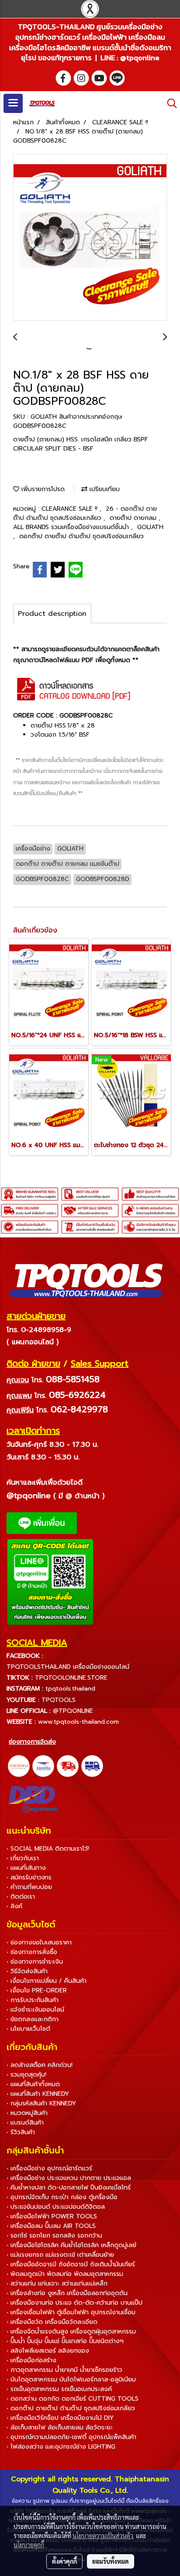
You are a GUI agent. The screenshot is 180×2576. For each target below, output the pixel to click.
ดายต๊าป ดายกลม (134, 518)
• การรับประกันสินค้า (33, 2000)
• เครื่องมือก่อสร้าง (31, 2360)
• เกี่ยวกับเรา (23, 1858)
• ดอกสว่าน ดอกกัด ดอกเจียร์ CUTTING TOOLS (73, 2399)
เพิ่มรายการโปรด (42, 489)
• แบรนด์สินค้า (25, 2123)
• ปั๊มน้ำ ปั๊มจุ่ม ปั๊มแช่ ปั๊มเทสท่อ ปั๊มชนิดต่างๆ (65, 2341)
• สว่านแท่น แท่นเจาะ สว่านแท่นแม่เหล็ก (57, 2284)
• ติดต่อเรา (21, 1897)
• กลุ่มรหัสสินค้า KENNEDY (41, 2103)
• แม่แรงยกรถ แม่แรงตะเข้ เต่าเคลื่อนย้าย (60, 2255)
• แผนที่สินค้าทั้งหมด (33, 2084)
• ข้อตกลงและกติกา (33, 2019)
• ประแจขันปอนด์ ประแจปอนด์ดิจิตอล (56, 2207)
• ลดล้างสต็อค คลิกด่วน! (40, 2065)
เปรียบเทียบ (104, 489)
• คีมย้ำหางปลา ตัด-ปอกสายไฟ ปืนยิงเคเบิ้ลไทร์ (69, 2188)
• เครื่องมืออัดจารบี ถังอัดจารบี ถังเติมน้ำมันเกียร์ (71, 2264)
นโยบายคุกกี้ (29, 2545)
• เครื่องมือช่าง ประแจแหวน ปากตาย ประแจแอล (69, 2178)
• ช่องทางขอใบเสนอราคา (39, 1942)
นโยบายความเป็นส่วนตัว (103, 2535)
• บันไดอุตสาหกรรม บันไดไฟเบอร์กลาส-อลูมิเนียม (71, 2380)
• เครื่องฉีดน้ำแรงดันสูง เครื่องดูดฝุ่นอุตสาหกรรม (71, 2332)
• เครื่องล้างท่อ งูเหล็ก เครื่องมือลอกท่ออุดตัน (67, 2293)
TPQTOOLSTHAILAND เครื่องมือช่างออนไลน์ (68, 1667)
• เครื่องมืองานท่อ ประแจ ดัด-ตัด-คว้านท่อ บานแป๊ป (74, 2303)
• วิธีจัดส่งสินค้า (27, 1971)
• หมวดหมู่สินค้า (27, 2113)
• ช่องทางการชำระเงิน (35, 1962)
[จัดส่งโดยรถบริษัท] (68, 1766)
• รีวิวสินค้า (21, 2132)
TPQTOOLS (59, 1700)
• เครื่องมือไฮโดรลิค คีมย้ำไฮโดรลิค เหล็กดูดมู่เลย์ (71, 2245)
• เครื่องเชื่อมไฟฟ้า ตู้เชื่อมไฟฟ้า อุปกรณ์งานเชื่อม (71, 2312)
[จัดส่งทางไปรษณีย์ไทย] (43, 1766)
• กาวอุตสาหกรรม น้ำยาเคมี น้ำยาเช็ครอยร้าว (64, 2370)
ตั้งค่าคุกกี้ (64, 2561)
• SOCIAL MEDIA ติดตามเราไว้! (48, 1849)
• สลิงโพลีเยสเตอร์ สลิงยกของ (48, 2351)
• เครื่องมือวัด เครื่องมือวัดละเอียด (52, 2322)
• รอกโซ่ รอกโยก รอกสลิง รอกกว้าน (54, 2236)
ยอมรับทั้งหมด (111, 2561)
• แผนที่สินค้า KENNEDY (38, 2094)
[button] (169, 103)
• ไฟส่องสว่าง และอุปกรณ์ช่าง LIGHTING (61, 2447)
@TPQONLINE (73, 1711)
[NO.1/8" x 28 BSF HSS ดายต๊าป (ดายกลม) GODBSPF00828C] (90, 238)
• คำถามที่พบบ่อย (29, 1887)
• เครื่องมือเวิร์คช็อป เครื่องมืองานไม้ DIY (60, 2418)
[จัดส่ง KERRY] (19, 1766)
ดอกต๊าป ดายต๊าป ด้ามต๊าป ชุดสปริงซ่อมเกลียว (81, 536)
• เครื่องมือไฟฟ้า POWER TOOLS (52, 2216)
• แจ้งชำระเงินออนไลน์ (35, 2010)
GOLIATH (150, 527)
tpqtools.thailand (70, 1689)
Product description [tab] (52, 614)
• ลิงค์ (14, 1906)
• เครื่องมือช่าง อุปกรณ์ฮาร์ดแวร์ (49, 2168)
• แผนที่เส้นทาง (26, 1868)
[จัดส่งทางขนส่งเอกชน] (92, 1766)
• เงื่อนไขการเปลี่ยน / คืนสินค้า (47, 1981)
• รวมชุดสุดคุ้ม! (26, 2075)
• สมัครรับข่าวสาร (29, 1877)
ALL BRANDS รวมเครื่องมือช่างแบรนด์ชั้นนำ (72, 527)
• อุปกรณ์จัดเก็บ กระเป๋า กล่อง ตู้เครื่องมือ (62, 2197)
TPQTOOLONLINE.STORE (71, 1678)
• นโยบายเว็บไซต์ (28, 2029)
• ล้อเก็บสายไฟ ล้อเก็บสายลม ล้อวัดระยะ (60, 2427)
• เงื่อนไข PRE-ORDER (37, 1990)
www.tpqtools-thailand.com (78, 1722)
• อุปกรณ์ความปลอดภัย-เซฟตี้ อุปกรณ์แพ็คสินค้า (71, 2437)
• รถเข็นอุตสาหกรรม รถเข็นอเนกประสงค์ (59, 2389)
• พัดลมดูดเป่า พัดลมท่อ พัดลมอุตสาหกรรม (65, 2274)
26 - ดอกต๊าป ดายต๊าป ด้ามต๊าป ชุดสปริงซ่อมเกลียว (85, 513)
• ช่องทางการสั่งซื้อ (32, 1952)
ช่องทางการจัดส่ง (32, 1742)
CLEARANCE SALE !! (71, 509)
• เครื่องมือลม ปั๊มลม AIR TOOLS (51, 2226)
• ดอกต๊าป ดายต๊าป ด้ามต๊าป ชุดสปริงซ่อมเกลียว (71, 2408)
